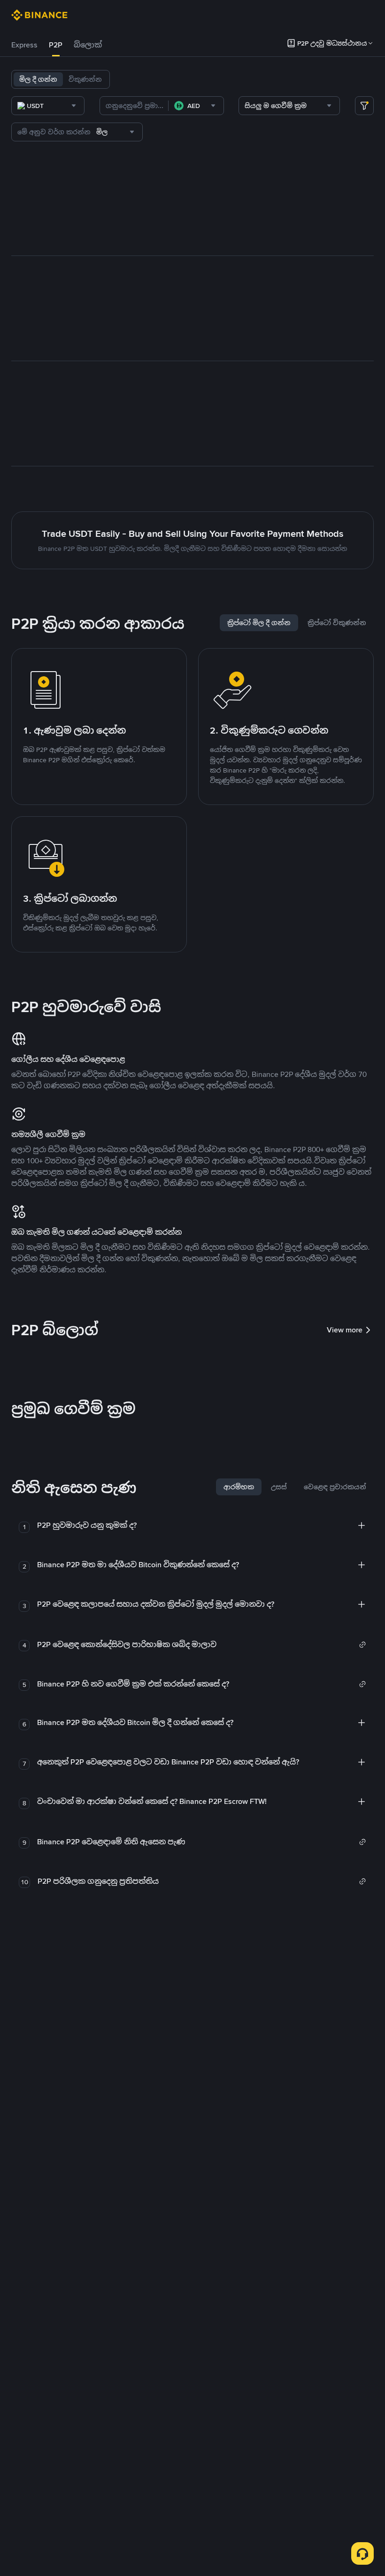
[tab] (24, 45)
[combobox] (48, 106)
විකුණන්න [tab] (85, 79)
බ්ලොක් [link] (88, 45)
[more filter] (364, 106)
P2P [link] (56, 45)
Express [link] (24, 45)
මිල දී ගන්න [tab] (38, 79)
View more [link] (345, 1330)
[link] (202, 1645)
